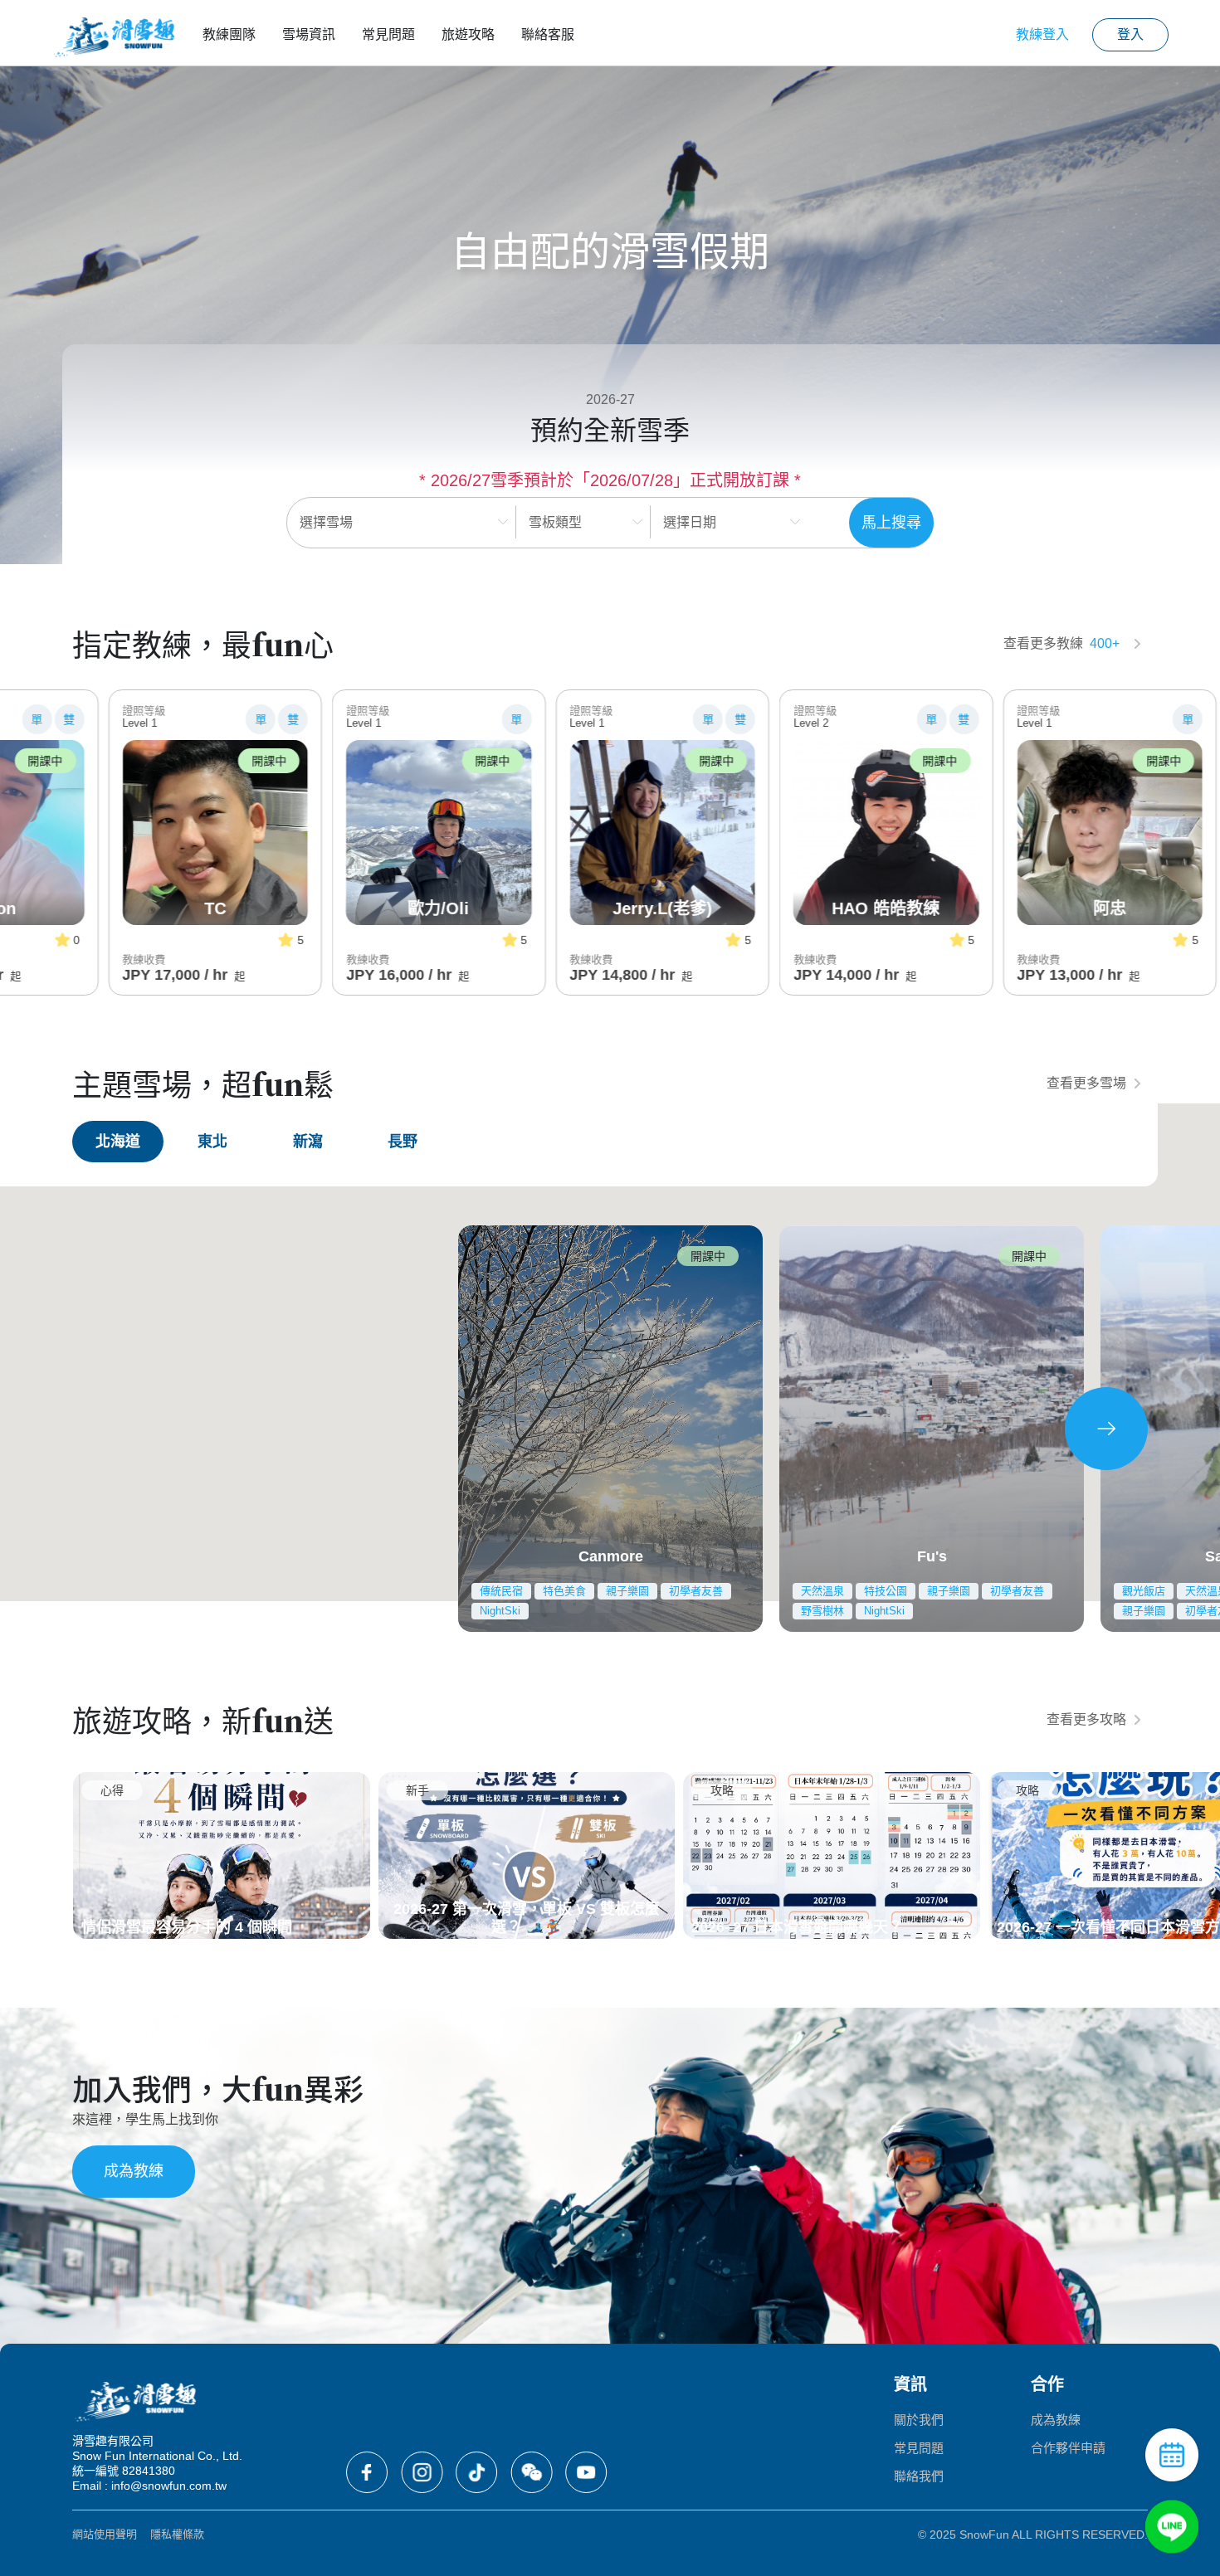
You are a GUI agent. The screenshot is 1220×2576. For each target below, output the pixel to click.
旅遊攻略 (468, 34)
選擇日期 (690, 522)
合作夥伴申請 (1068, 2448)
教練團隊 (229, 34)
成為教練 (134, 2171)
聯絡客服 (548, 34)
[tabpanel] (610, 1428)
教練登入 (1042, 34)
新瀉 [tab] (308, 1142)
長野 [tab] (403, 1142)
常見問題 (388, 34)
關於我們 (919, 2420)
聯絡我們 (919, 2476)
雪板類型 (555, 522)
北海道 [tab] (118, 1142)
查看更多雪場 (1086, 1083)
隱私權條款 (177, 2534)
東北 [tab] (212, 1142)
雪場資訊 (309, 34)
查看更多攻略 (1086, 1719)
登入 (1130, 34)
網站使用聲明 (105, 2534)
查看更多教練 (1061, 643)
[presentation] (1106, 1429)
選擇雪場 (326, 522)
